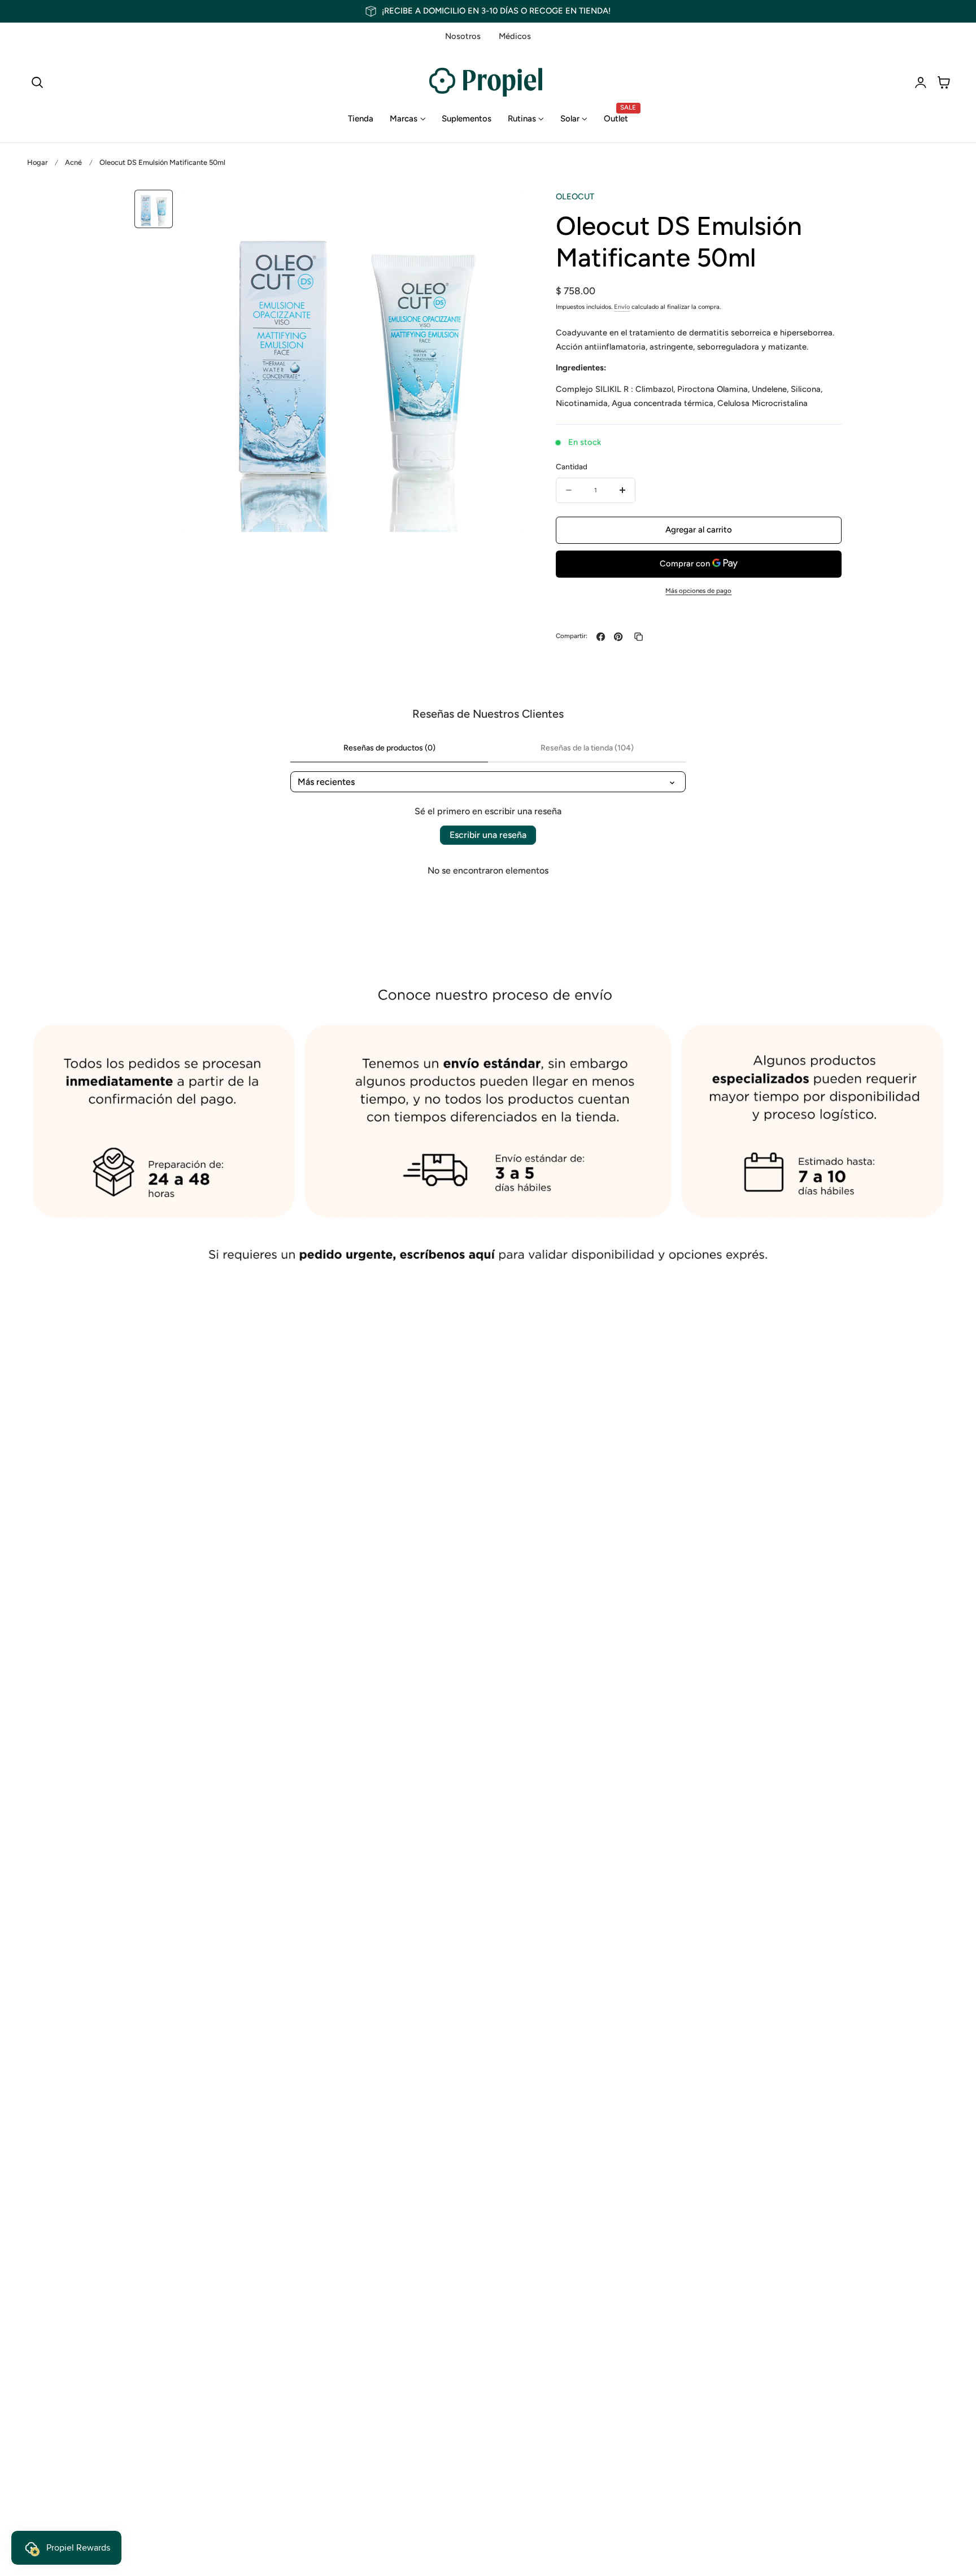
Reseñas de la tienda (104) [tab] (587, 748)
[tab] (154, 209)
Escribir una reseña (488, 835)
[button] (37, 82)
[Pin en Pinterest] (618, 637)
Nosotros (463, 36)
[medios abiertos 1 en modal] (503, 210)
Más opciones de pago (698, 591)
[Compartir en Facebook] (601, 637)
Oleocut (575, 197)
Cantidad (572, 466)
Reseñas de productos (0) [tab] (389, 748)
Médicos (515, 36)
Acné (73, 162)
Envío (622, 306)
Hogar (37, 162)
